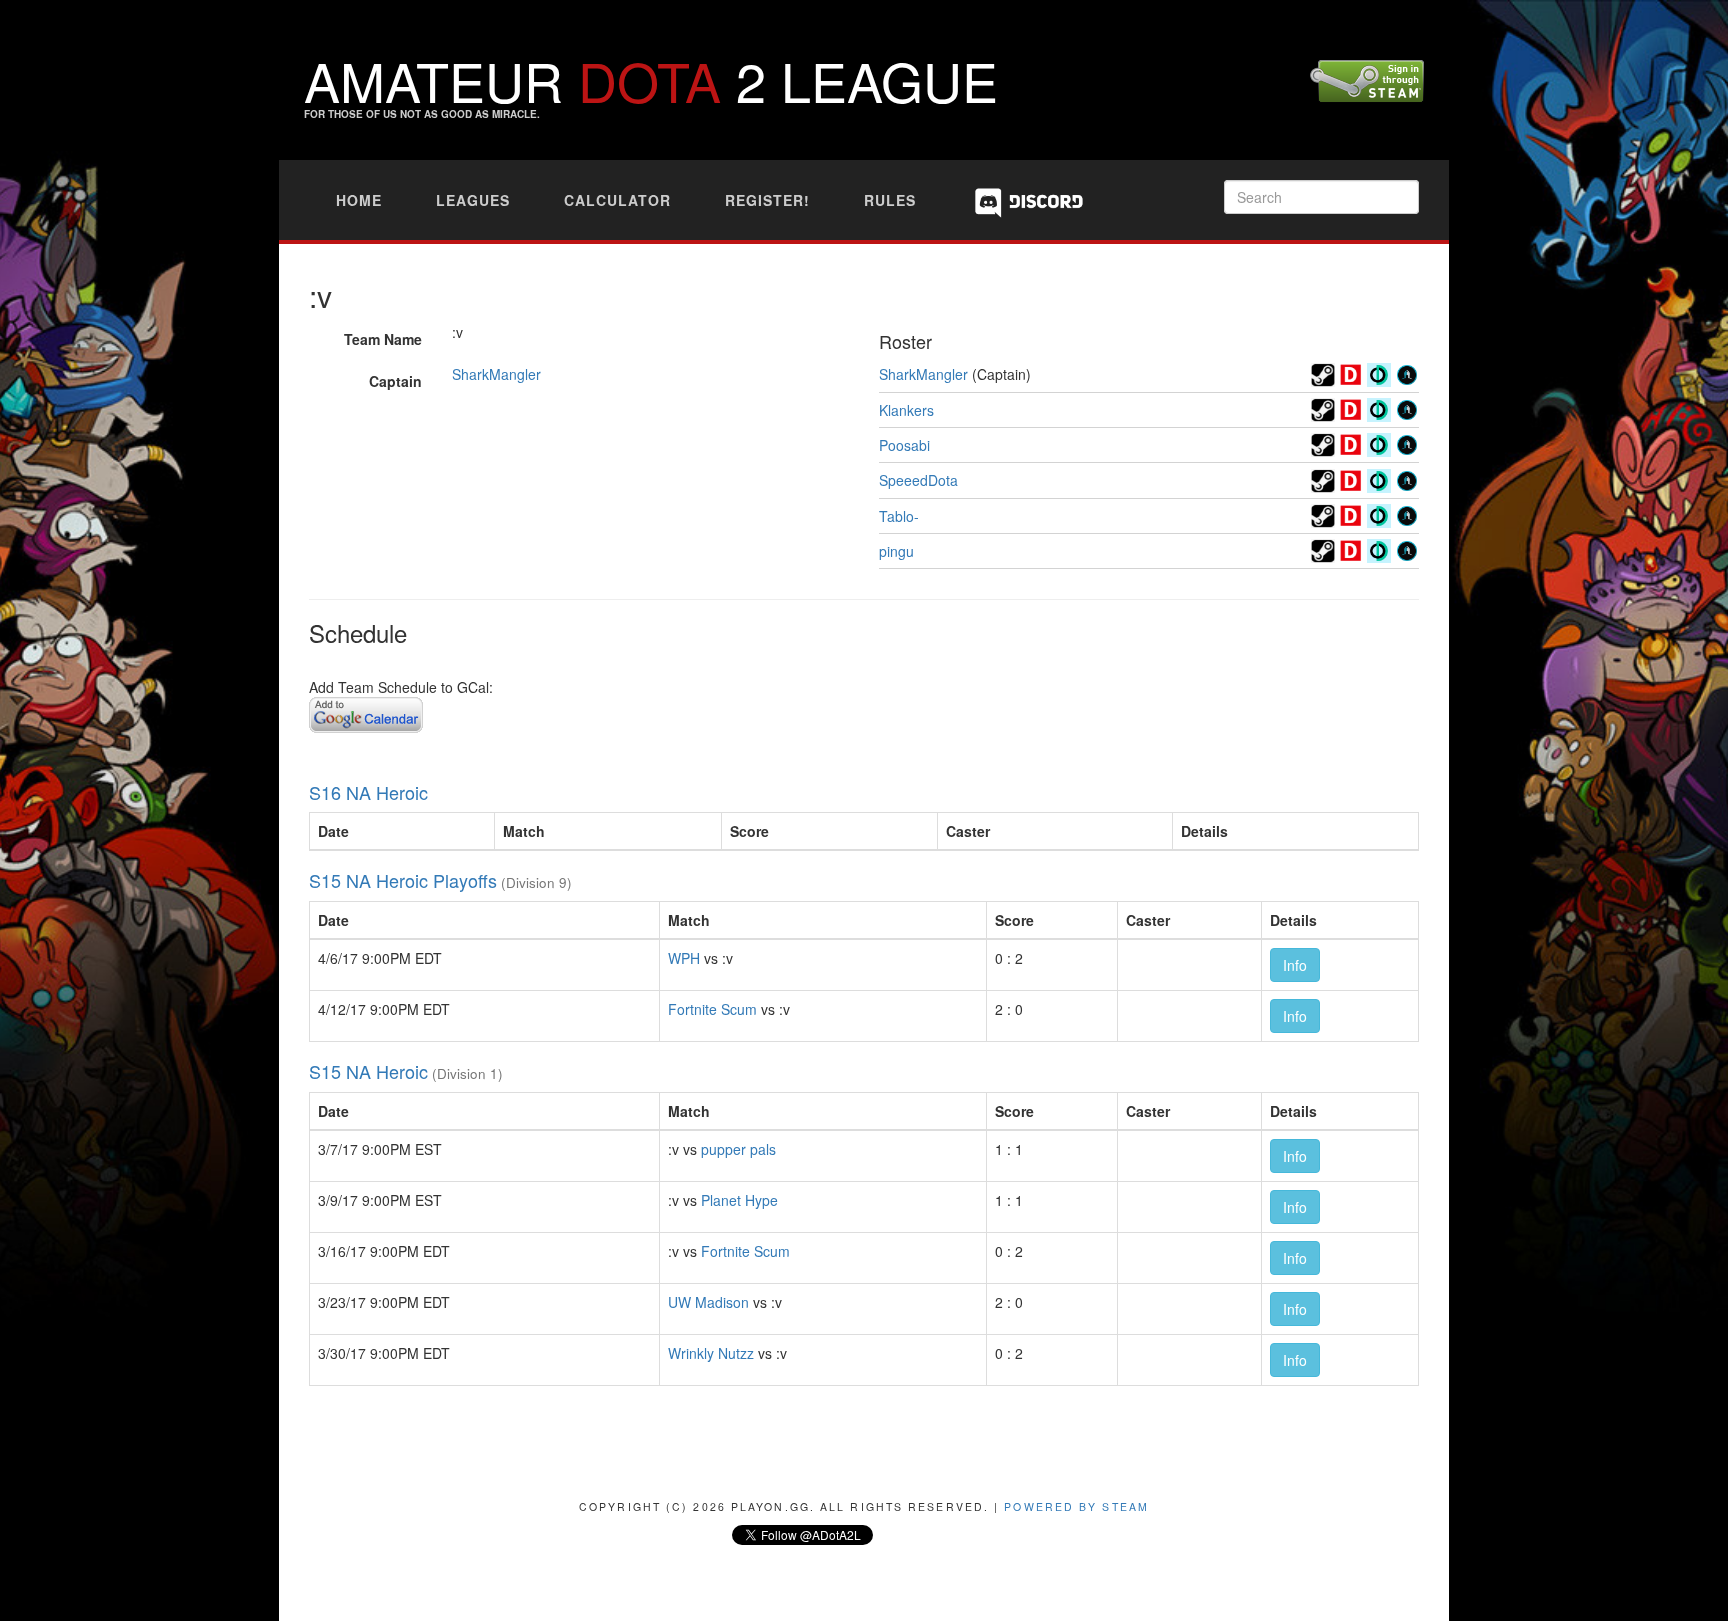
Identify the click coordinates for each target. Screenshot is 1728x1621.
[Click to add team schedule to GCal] (366, 712)
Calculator (617, 200)
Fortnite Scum (712, 1009)
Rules (890, 200)
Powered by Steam (1076, 1506)
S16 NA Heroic (368, 792)
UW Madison (708, 1302)
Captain (395, 381)
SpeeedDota (918, 480)
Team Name (383, 339)
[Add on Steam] (1323, 372)
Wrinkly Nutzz (711, 1353)
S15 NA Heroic (368, 1071)
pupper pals (738, 1149)
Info (1295, 965)
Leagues (473, 200)
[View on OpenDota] (1379, 372)
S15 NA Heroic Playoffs (403, 880)
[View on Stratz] (1407, 372)
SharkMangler (496, 374)
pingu (896, 551)
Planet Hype (739, 1200)
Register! (767, 200)
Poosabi (904, 445)
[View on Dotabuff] (1351, 372)
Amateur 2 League (651, 79)
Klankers (906, 410)
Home (359, 200)
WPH (684, 958)
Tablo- (899, 516)
